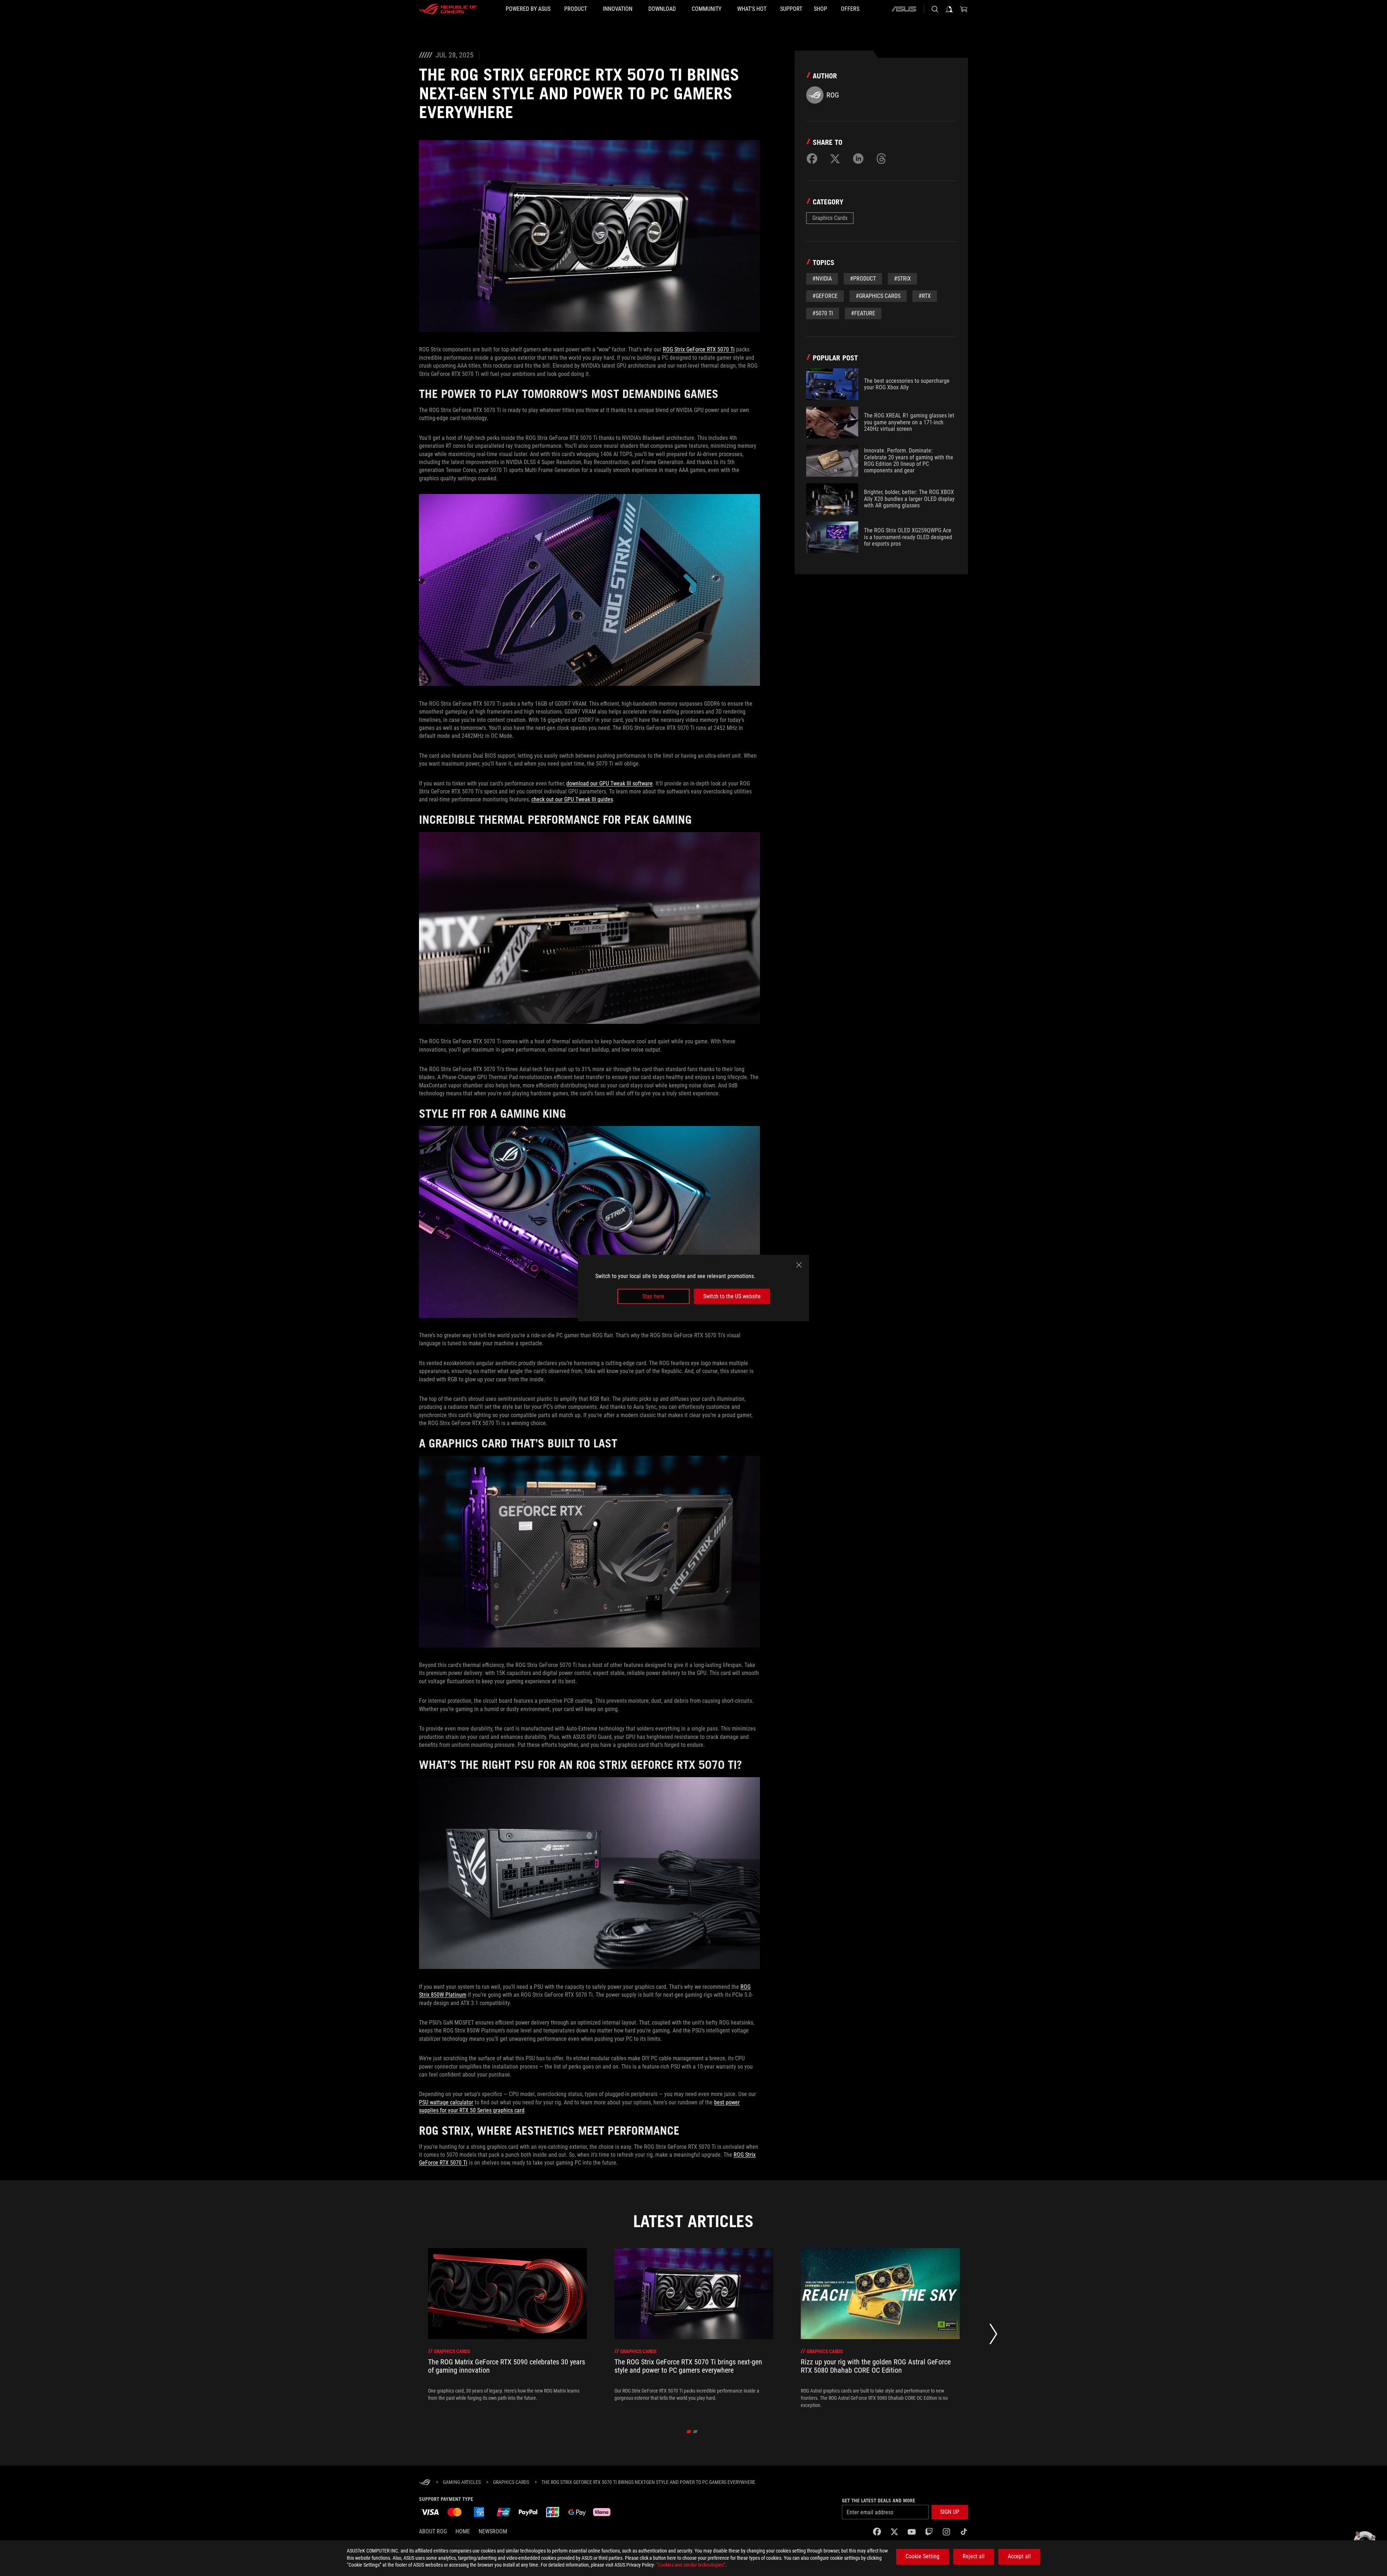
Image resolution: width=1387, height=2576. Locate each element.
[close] (799, 1265)
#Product (863, 279)
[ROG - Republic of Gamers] (448, 9)
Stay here (653, 1296)
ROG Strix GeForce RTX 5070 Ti (699, 349)
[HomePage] (425, 2483)
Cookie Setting (922, 2556)
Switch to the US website (732, 1296)
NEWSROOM (493, 2531)
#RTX (925, 296)
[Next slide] (993, 2336)
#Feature (863, 313)
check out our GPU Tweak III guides (572, 799)
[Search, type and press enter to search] (935, 9)
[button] (950, 2512)
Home (463, 2531)
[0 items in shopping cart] (964, 9)
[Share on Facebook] (812, 159)
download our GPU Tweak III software (610, 783)
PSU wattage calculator (446, 2102)
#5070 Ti (823, 313)
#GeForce (825, 296)
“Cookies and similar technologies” (691, 2565)
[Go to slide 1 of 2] (689, 2432)
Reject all (974, 2556)
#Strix (902, 279)
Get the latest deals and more (879, 2501)
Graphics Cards (830, 218)
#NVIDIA (822, 279)
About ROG (433, 2531)
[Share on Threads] (881, 159)
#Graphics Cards (878, 296)
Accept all (1019, 2556)
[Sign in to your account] (949, 9)
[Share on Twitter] (835, 159)
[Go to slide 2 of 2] (695, 2432)
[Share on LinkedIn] (858, 159)
